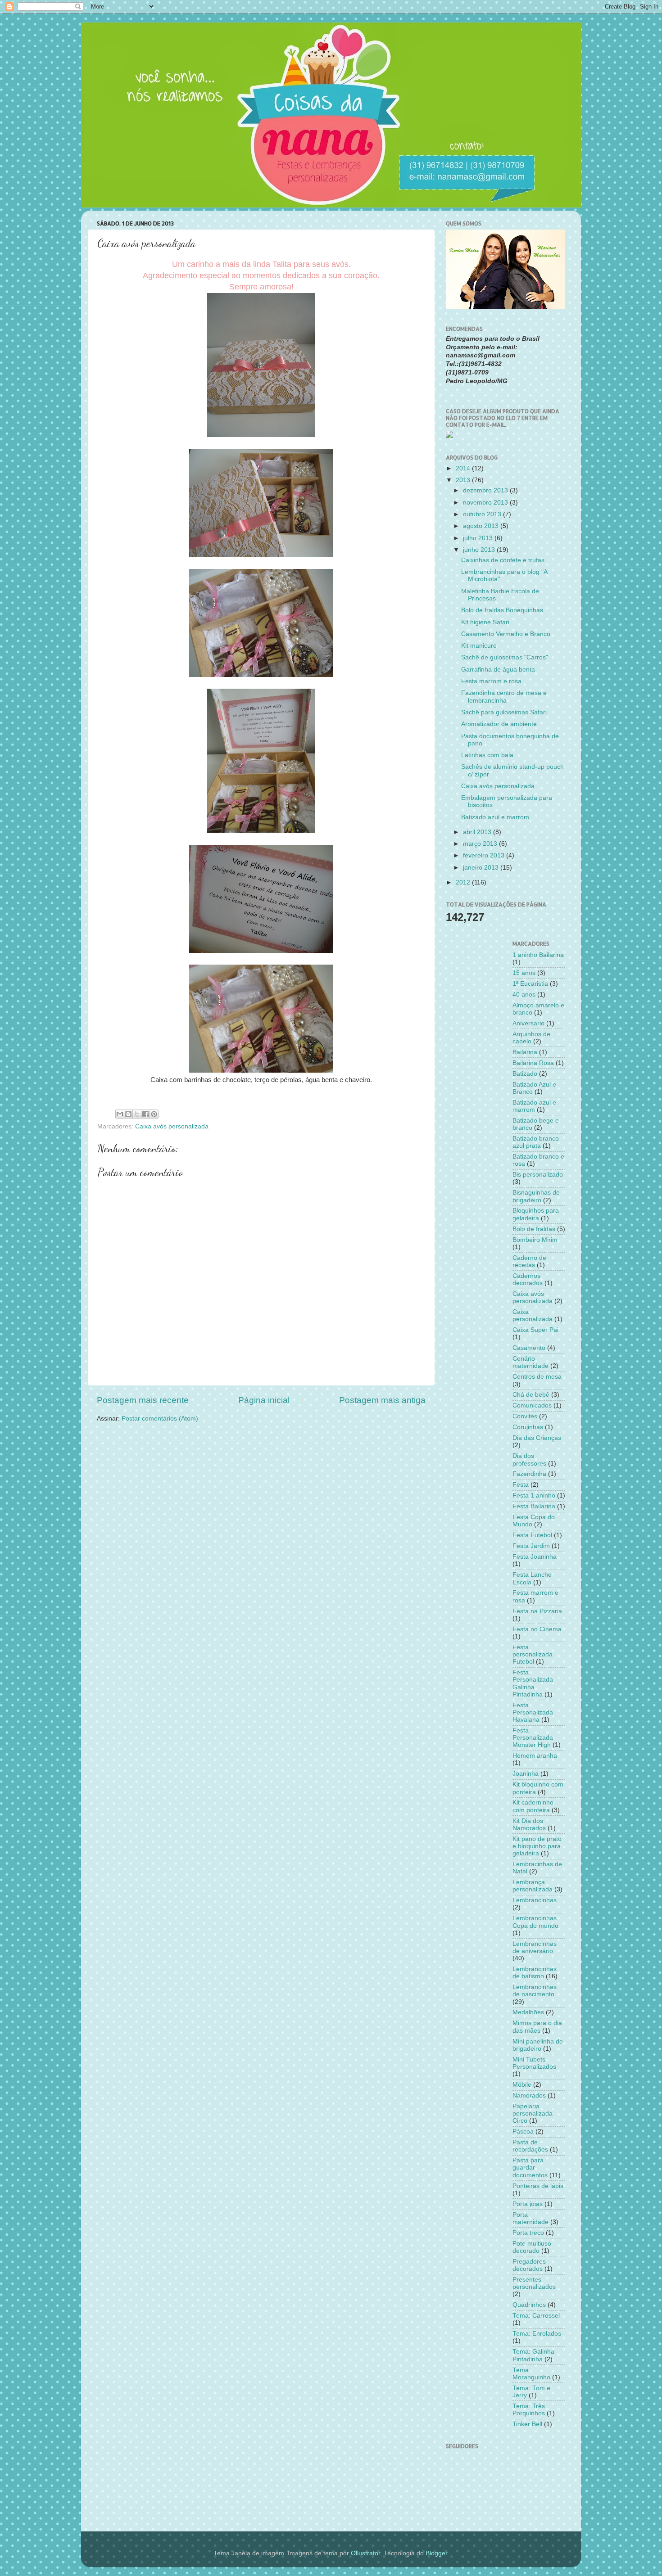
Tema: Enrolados (537, 2334)
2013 (464, 480)
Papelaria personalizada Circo (533, 2114)
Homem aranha (535, 1756)
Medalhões (528, 2012)
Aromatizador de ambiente (499, 724)
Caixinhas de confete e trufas (503, 560)
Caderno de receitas (529, 1261)
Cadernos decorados (528, 1279)
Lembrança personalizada (533, 1886)
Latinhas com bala (487, 755)
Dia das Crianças (537, 1438)
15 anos (524, 973)
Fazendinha (529, 1474)
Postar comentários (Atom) (160, 1419)
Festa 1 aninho (534, 1496)
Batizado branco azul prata (536, 1142)
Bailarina (525, 1052)
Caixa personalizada (533, 1315)
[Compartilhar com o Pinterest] (154, 1114)
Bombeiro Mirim (535, 1240)
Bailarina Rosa (533, 1063)
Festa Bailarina (534, 1506)
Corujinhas (528, 1427)
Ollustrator (365, 2553)
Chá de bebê (531, 1395)
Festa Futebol (532, 1535)
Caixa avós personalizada (172, 1126)
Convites (525, 1416)
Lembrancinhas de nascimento (535, 1991)
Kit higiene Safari (485, 622)
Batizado (525, 1074)
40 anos (524, 995)
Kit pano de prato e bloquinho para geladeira (537, 1846)
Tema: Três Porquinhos (529, 2410)
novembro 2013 (486, 503)
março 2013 (481, 844)
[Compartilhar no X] (137, 1114)
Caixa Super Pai (535, 1330)
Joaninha (526, 1774)
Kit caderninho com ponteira (533, 1806)
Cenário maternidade (531, 1362)
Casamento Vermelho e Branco (506, 634)
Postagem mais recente (143, 1400)
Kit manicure (479, 646)
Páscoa (523, 2132)
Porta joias (528, 2204)
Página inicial (264, 1400)
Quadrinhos (529, 2305)
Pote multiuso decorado (532, 2247)
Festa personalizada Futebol (533, 1654)
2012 (464, 882)
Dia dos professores (529, 1459)
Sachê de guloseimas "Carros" (505, 657)
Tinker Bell (527, 2424)
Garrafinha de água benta (498, 670)
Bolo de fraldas (534, 1229)
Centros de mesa (537, 1377)
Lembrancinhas (535, 1900)
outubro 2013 (483, 514)
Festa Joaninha (535, 1557)
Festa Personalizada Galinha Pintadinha (533, 1683)
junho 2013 (480, 550)
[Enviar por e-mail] (120, 1114)
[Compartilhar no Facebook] (145, 1114)
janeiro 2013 (482, 868)
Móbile (522, 2085)
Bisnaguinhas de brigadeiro (536, 1196)
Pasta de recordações (530, 2146)
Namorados (529, 2096)
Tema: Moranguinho (531, 2374)
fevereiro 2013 (485, 855)
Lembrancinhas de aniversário (535, 1947)
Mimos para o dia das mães (537, 2027)
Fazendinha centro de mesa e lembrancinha (504, 697)
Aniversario (528, 1023)
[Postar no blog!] (128, 1114)
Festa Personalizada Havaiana (533, 1712)
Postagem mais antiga (382, 1400)
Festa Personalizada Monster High (533, 1738)
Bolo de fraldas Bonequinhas (502, 610)
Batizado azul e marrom (495, 817)
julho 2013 (479, 538)
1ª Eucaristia (530, 984)
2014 (464, 468)
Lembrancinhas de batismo (535, 1973)
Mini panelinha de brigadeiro (538, 2045)
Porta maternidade (531, 2218)
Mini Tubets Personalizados (534, 2063)
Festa (521, 1485)
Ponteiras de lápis (538, 2186)
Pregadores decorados (529, 2265)
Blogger (436, 2553)
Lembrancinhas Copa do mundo (535, 1922)
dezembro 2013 (486, 490)
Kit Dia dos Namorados (529, 1825)
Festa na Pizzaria (537, 1611)
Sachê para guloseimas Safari (504, 712)
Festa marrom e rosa (491, 681)
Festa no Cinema (537, 1629)
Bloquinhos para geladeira (536, 1214)
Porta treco (528, 2233)
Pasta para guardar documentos (530, 2168)
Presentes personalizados (534, 2283)
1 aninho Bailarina (538, 955)
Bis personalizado (538, 1175)
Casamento (529, 1348)
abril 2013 (478, 832)
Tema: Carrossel (536, 2316)
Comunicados (532, 1405)
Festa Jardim (531, 1546)
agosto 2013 (482, 526)
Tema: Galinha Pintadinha (533, 2355)
